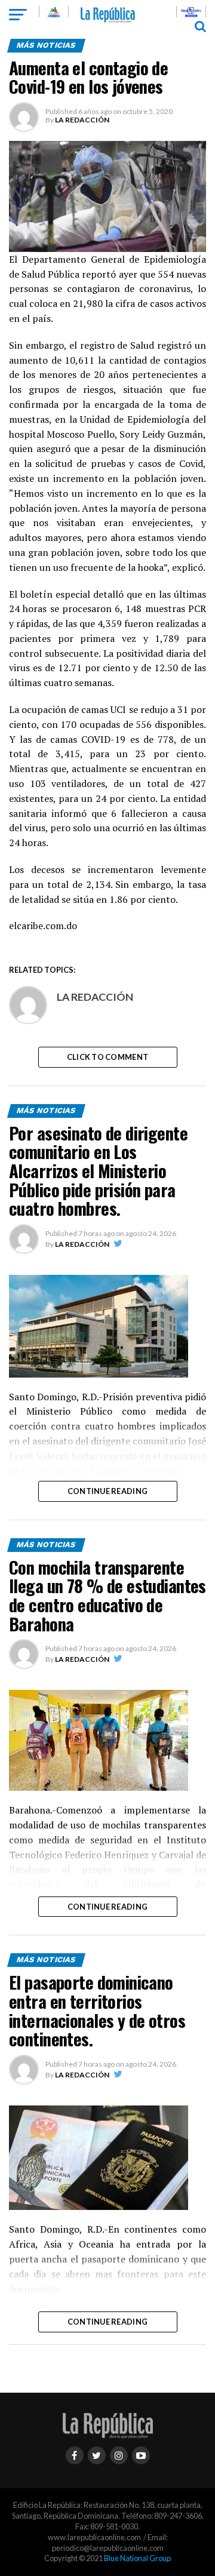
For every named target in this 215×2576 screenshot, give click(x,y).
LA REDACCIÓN (82, 120)
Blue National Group (137, 2558)
